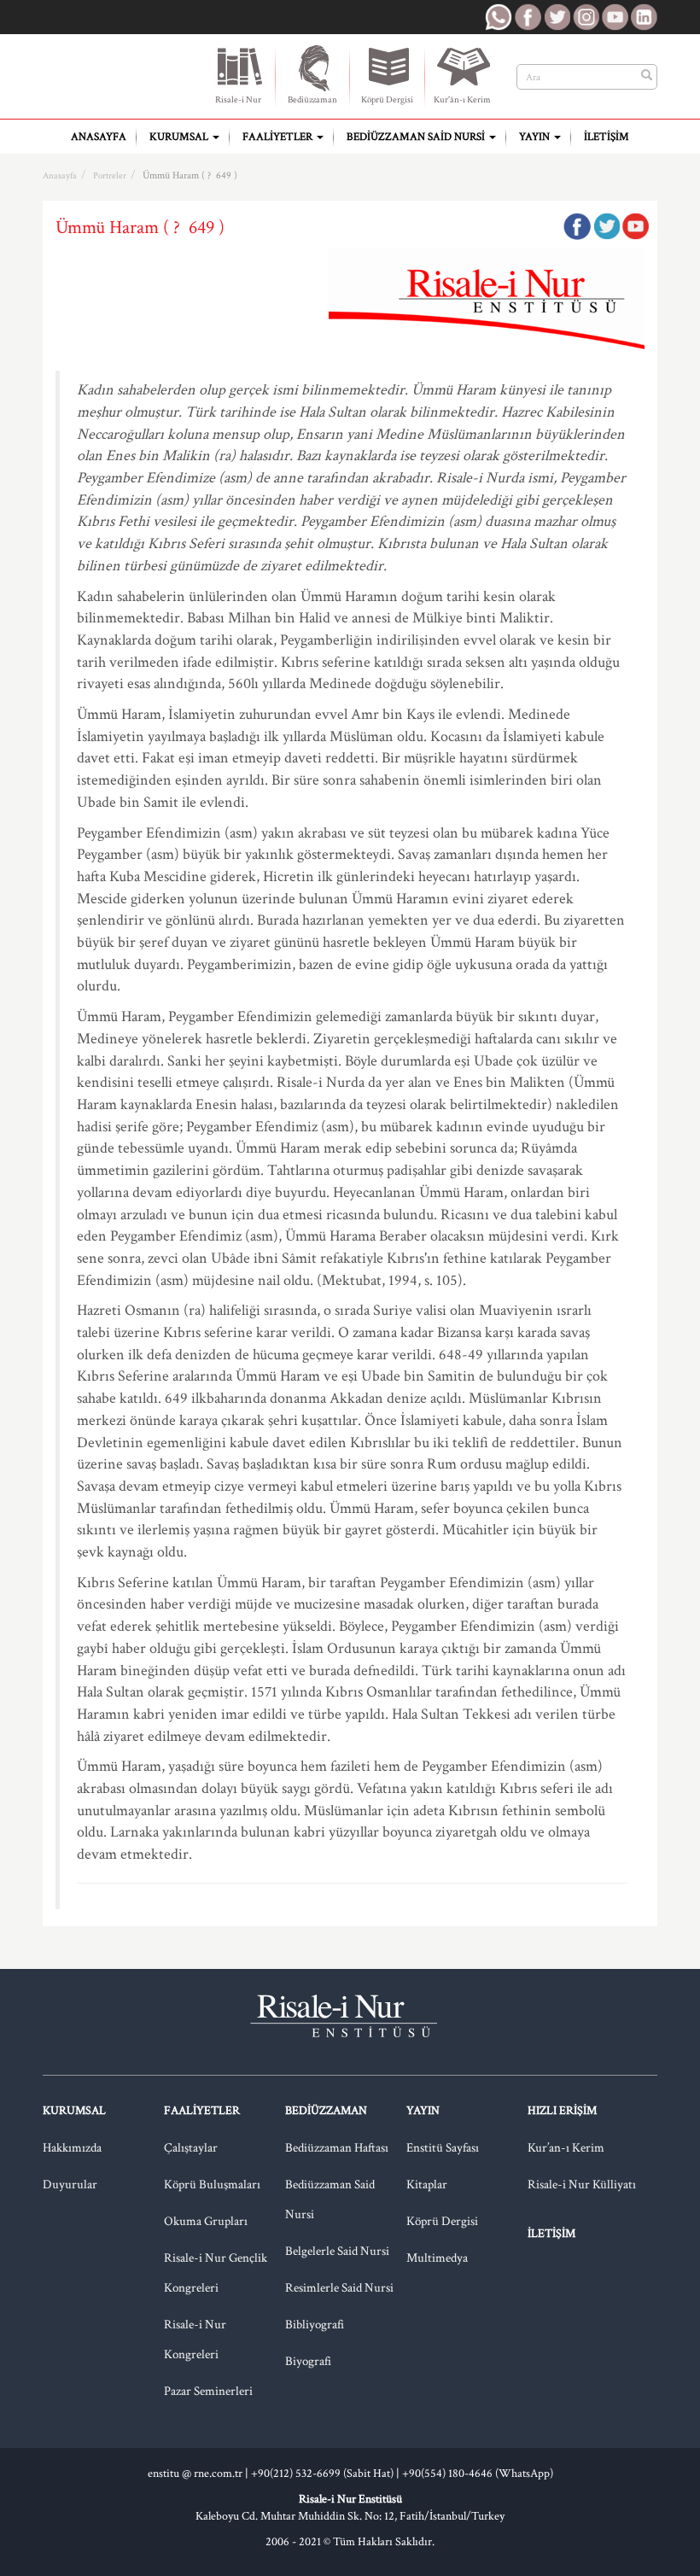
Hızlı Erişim (562, 2111)
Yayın (536, 137)
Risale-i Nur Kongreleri (195, 2339)
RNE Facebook (528, 17)
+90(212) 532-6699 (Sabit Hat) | (327, 2474)
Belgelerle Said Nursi (337, 2251)
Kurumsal (180, 137)
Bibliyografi (315, 2325)
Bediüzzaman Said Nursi (417, 137)
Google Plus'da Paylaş (635, 226)
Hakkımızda (72, 2148)
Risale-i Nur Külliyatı (582, 2185)
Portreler (110, 176)
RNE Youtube (615, 17)
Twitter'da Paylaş (606, 226)
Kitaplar (427, 2185)
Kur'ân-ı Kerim (462, 100)
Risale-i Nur (238, 100)
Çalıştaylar (191, 2148)
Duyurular (70, 2185)
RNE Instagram (586, 17)
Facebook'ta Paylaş (577, 226)
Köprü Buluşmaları (212, 2185)
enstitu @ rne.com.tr (195, 2474)
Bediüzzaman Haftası (337, 2148)
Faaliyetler (279, 137)
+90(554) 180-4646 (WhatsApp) (478, 2474)
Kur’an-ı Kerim (566, 2148)
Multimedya (437, 2258)
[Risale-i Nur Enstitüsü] (113, 70)
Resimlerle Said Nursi (339, 2288)
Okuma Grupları (206, 2221)
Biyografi (308, 2361)
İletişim (607, 137)
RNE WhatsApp (499, 17)
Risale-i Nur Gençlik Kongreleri (216, 2273)
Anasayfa (99, 137)
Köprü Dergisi (387, 100)
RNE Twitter (557, 17)
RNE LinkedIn (644, 17)
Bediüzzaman (312, 100)
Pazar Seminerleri (208, 2391)
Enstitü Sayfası (443, 2148)
